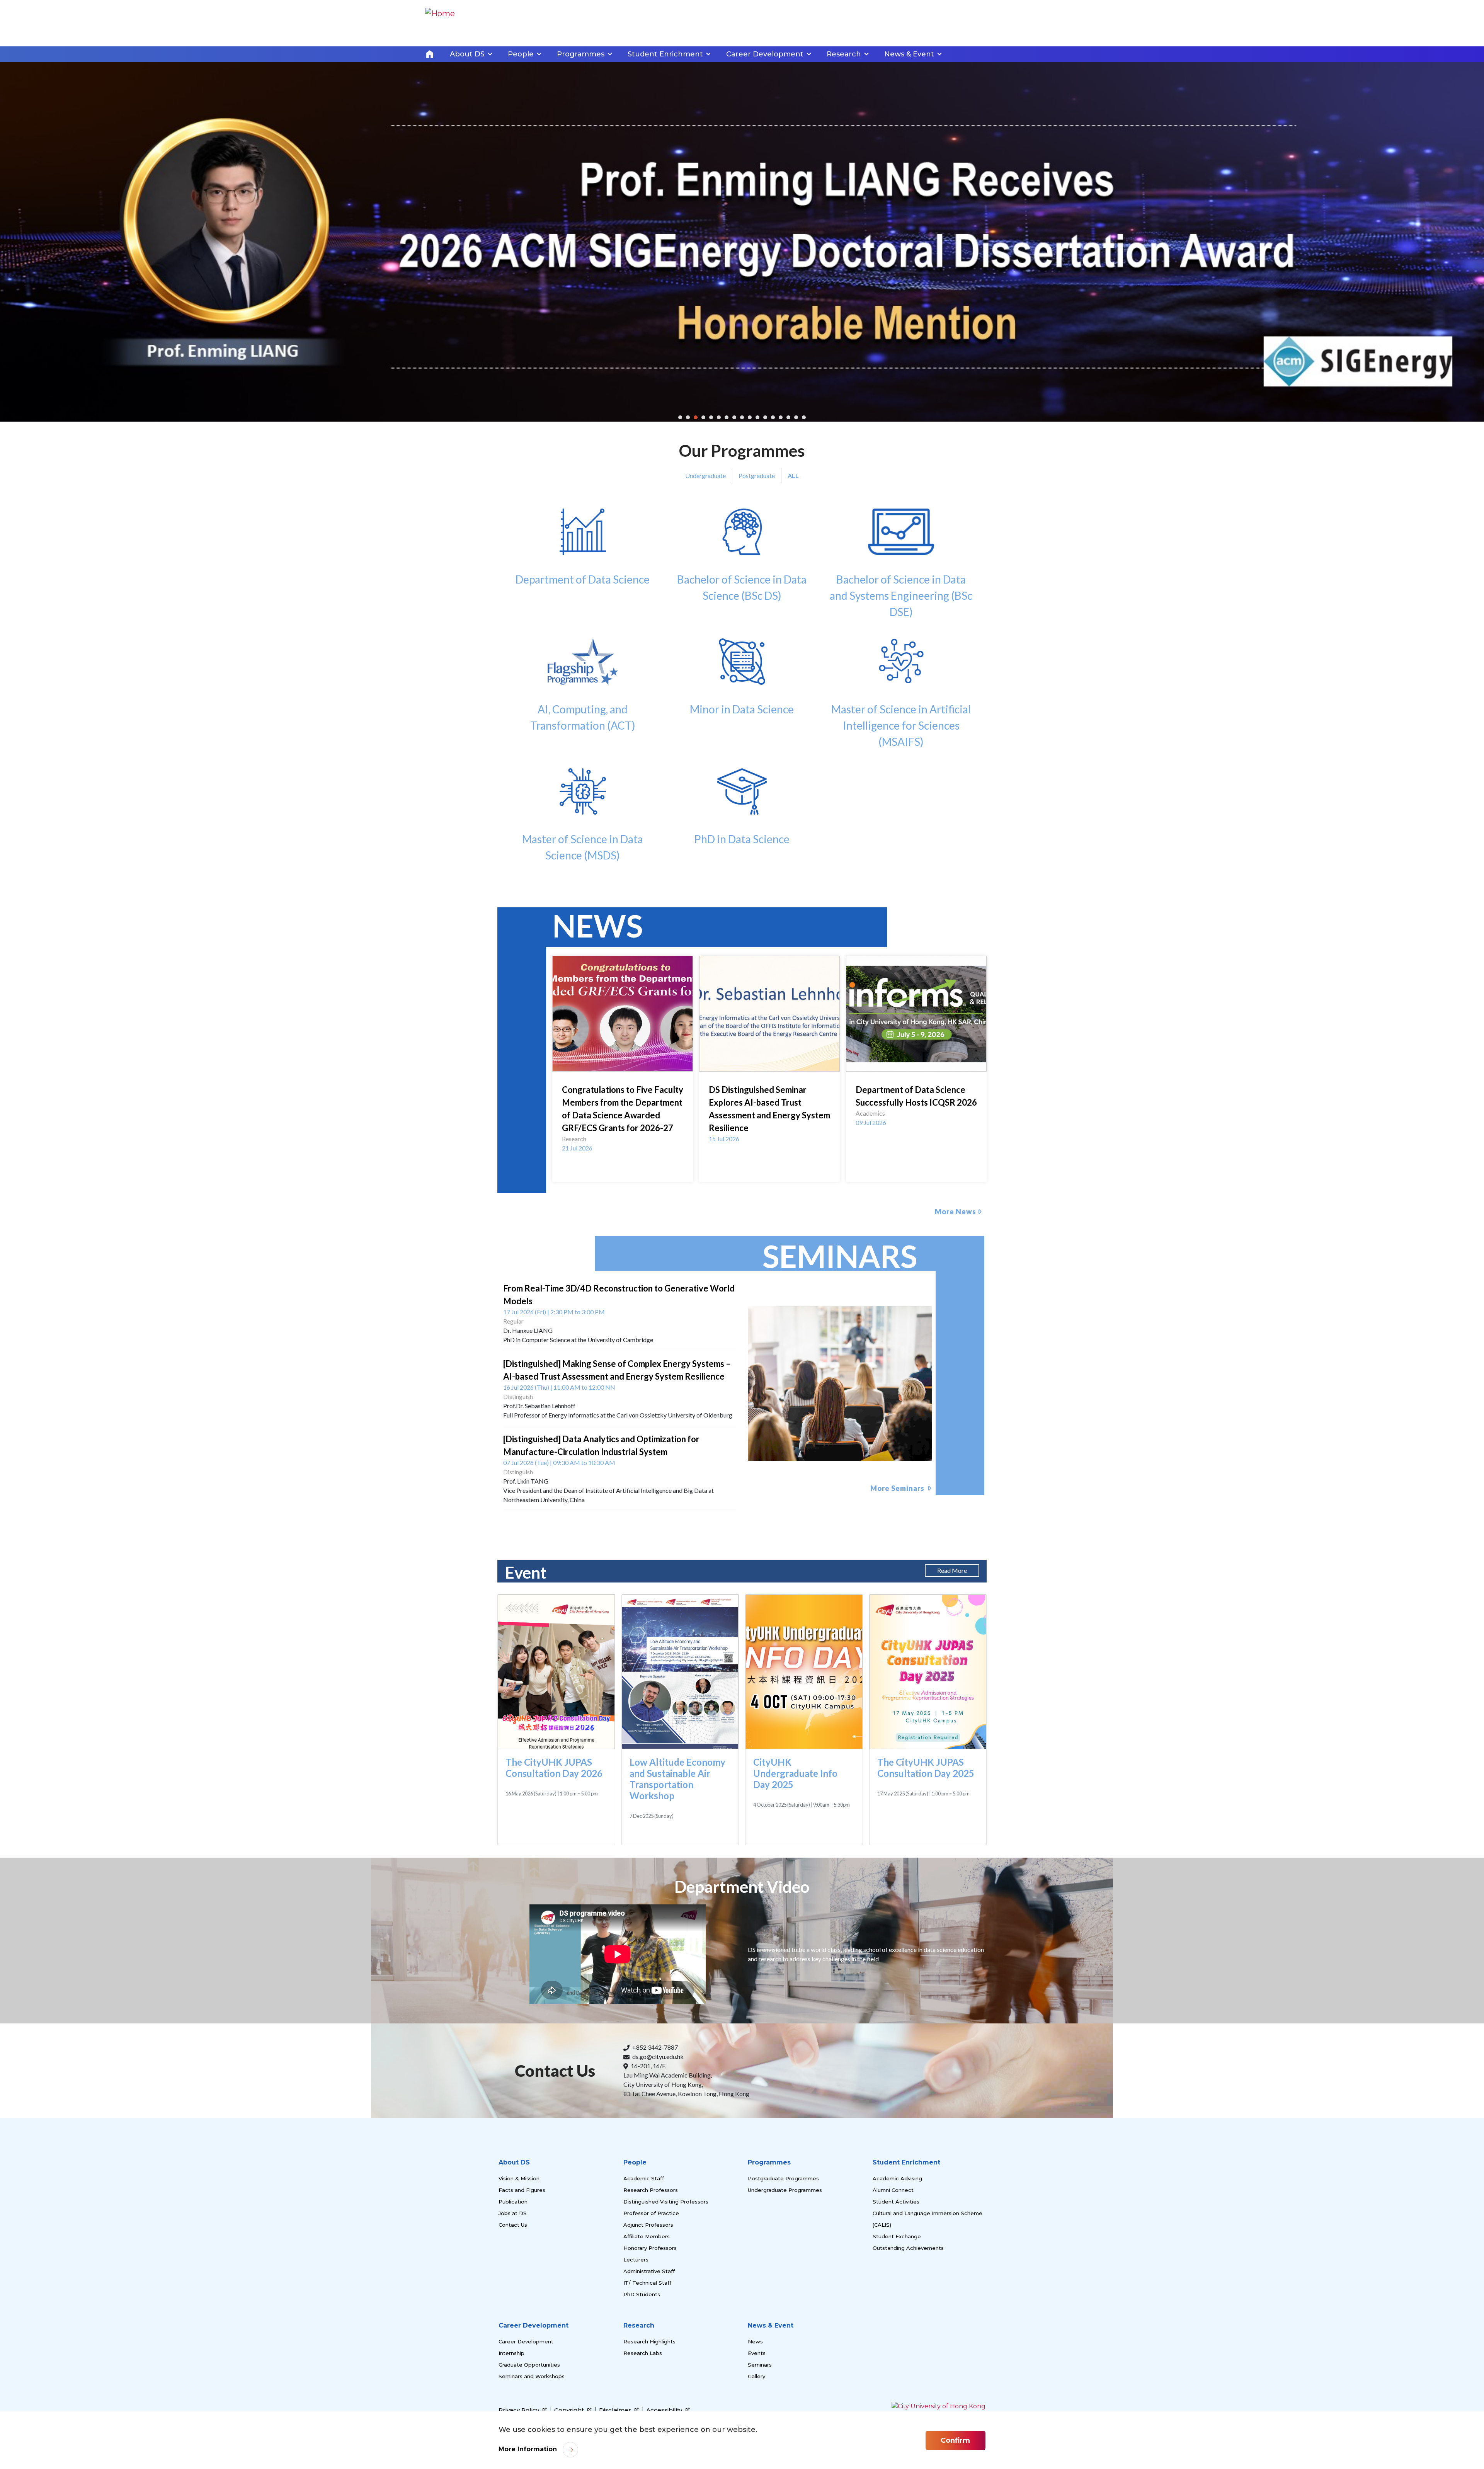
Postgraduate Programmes (783, 2288)
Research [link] (844, 54)
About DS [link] (467, 54)
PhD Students (642, 2404)
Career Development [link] (765, 54)
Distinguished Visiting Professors (666, 2311)
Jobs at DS (513, 2323)
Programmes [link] (581, 54)
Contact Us (513, 2334)
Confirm (955, 2440)
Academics (870, 1223)
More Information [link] (528, 2449)
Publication (513, 2311)
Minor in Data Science (742, 818)
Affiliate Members (647, 2346)
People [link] (521, 54)
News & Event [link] (909, 54)
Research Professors (651, 2299)
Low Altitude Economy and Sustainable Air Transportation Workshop (677, 1888)
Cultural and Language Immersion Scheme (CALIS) (927, 2328)
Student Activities (896, 2311)
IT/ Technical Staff (647, 2392)
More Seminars (898, 1598)
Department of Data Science (583, 689)
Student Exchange (897, 2346)
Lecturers (636, 2369)
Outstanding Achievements (908, 2357)
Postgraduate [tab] (757, 585)
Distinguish (518, 1506)
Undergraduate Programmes (785, 2299)
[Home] (440, 23)
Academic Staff (644, 2288)
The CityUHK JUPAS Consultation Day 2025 (926, 1877)
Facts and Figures (522, 2299)
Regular (513, 1430)
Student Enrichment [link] (665, 54)
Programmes (769, 2272)
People (635, 2272)
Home (430, 54)
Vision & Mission (519, 2288)
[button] (680, 527)
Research (574, 1248)
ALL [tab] (793, 585)
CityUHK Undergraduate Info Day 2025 (795, 1883)
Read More (952, 1680)
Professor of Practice (651, 2323)
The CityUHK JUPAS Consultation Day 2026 (554, 1877)
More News (956, 1321)
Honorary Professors (650, 2357)
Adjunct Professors (648, 2334)
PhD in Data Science (742, 948)
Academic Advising (897, 2288)
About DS (514, 2272)
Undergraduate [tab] (705, 585)
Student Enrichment (906, 2272)
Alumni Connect (893, 2299)
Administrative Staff (649, 2381)
